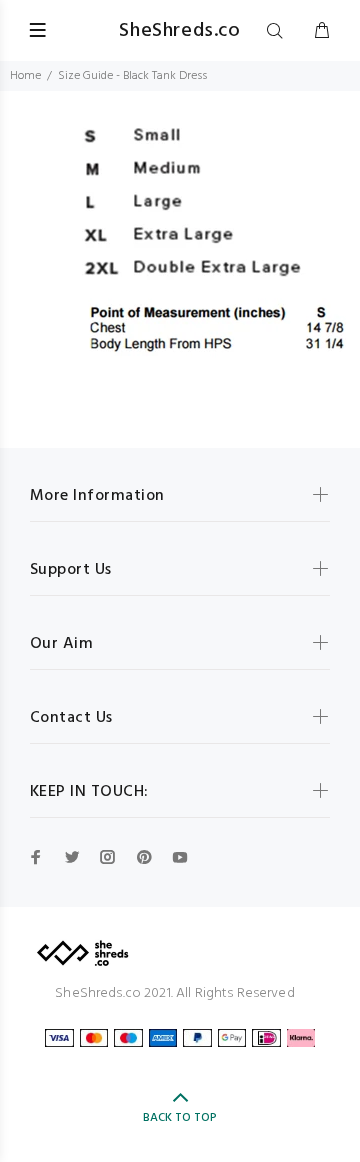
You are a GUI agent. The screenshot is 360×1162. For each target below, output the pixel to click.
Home (25, 76)
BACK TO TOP (180, 1118)
